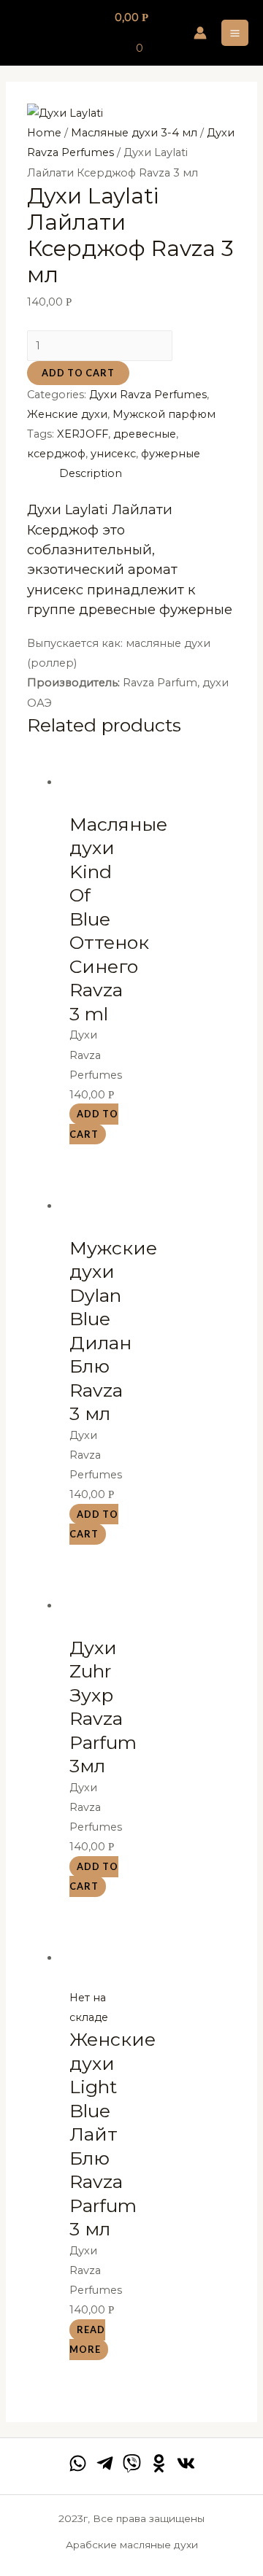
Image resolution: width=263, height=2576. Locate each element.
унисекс (113, 454)
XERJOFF (83, 434)
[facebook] (78, 2463)
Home (44, 133)
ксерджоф (56, 454)
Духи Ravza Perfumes (148, 395)
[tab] (148, 474)
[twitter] (132, 2463)
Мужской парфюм (164, 414)
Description (91, 473)
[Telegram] (105, 2463)
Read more (87, 2339)
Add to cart (78, 373)
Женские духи (67, 414)
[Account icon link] (200, 33)
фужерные (171, 454)
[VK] (186, 2463)
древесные (145, 434)
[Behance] (159, 2463)
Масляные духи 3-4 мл (134, 133)
